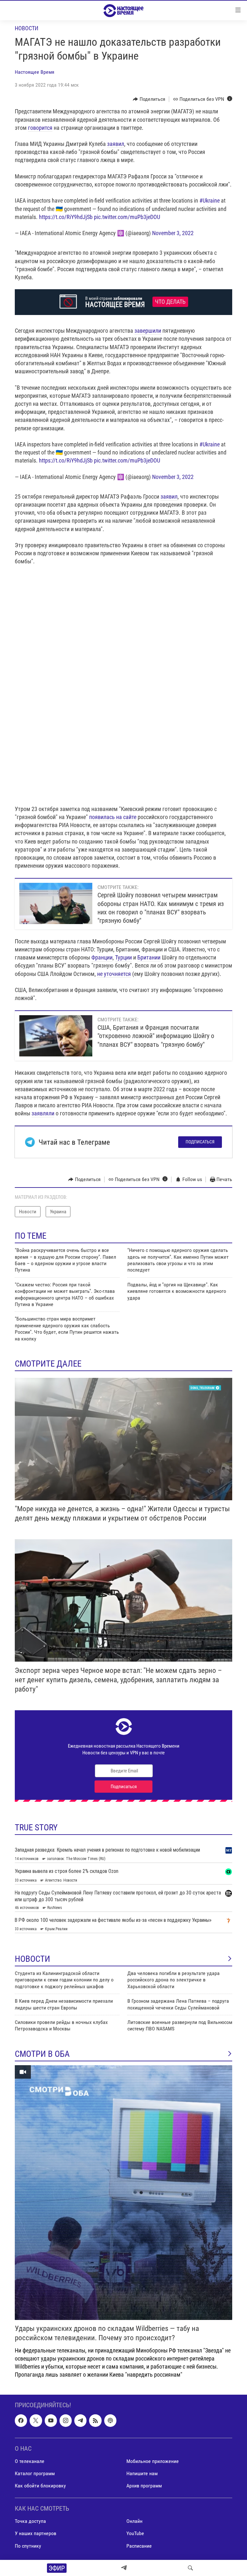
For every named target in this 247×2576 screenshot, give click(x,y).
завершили (148, 331)
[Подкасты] (110, 2420)
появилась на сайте (113, 817)
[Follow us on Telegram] (80, 2420)
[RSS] (95, 2420)
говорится (40, 128)
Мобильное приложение (153, 2461)
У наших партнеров (36, 2533)
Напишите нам (142, 2473)
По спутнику (28, 2546)
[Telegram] (124, 2568)
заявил (116, 144)
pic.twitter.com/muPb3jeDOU (127, 217)
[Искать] (190, 2568)
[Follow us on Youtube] (51, 2420)
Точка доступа (30, 2521)
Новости (27, 28)
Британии (149, 957)
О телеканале (30, 2461)
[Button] (149, 99)
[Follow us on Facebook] (21, 2420)
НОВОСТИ (32, 1959)
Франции (102, 957)
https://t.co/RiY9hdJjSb (66, 217)
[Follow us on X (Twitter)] (36, 2420)
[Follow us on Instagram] (66, 2420)
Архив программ (144, 2486)
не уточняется (114, 974)
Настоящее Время (35, 72)
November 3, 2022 (173, 233)
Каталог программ (35, 2473)
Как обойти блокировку (40, 2486)
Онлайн (134, 2521)
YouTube (135, 2533)
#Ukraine (210, 200)
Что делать (170, 302)
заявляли (43, 1113)
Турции (123, 957)
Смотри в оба (42, 2054)
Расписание (139, 2546)
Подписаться (200, 1142)
